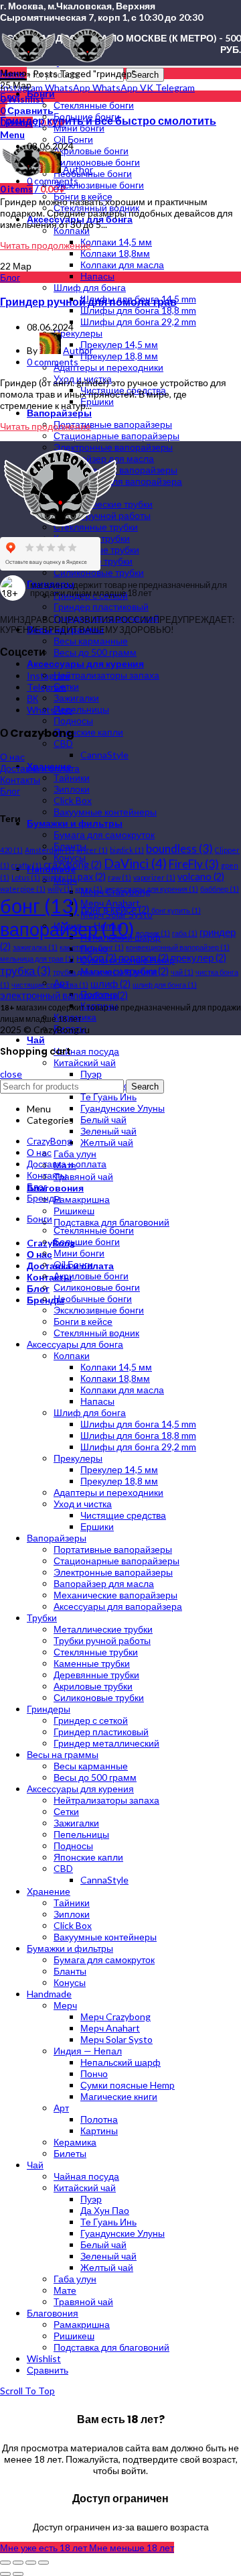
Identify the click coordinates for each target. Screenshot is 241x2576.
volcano (201, 877)
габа (185, 933)
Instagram (48, 676)
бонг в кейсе (115, 910)
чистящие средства (50, 985)
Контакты (20, 779)
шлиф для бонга (165, 985)
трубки (147, 971)
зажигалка (35, 947)
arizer (92, 850)
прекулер (198, 958)
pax (92, 877)
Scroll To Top (27, 2391)
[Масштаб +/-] (44, 2563)
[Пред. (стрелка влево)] (5, 2574)
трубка (25, 971)
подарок (144, 958)
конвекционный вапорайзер (178, 947)
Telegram (47, 687)
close (11, 1074)
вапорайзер (67, 929)
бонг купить (176, 910)
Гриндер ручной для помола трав (88, 302)
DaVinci (135, 863)
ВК (32, 698)
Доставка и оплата (40, 768)
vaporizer (154, 877)
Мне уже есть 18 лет (45, 2548)
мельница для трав (37, 958)
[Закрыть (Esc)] (5, 2563)
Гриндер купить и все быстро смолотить (108, 121)
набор (96, 958)
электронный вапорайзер (64, 995)
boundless (179, 848)
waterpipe (23, 889)
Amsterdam (50, 850)
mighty (59, 877)
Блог (10, 96)
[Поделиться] (18, 2563)
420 (11, 850)
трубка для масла (88, 972)
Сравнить (48, 2370)
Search (145, 75)
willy (60, 889)
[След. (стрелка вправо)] (18, 2574)
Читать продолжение (46, 245)
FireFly (194, 864)
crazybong (73, 865)
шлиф (110, 984)
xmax (89, 889)
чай (182, 972)
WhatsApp (50, 710)
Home (12, 73)
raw (119, 877)
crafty (26, 865)
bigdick (127, 850)
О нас (12, 757)
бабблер (220, 889)
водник (153, 933)
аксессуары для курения (151, 889)
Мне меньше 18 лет (132, 2548)
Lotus (26, 877)
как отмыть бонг (92, 947)
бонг (39, 905)
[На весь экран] (31, 2563)
